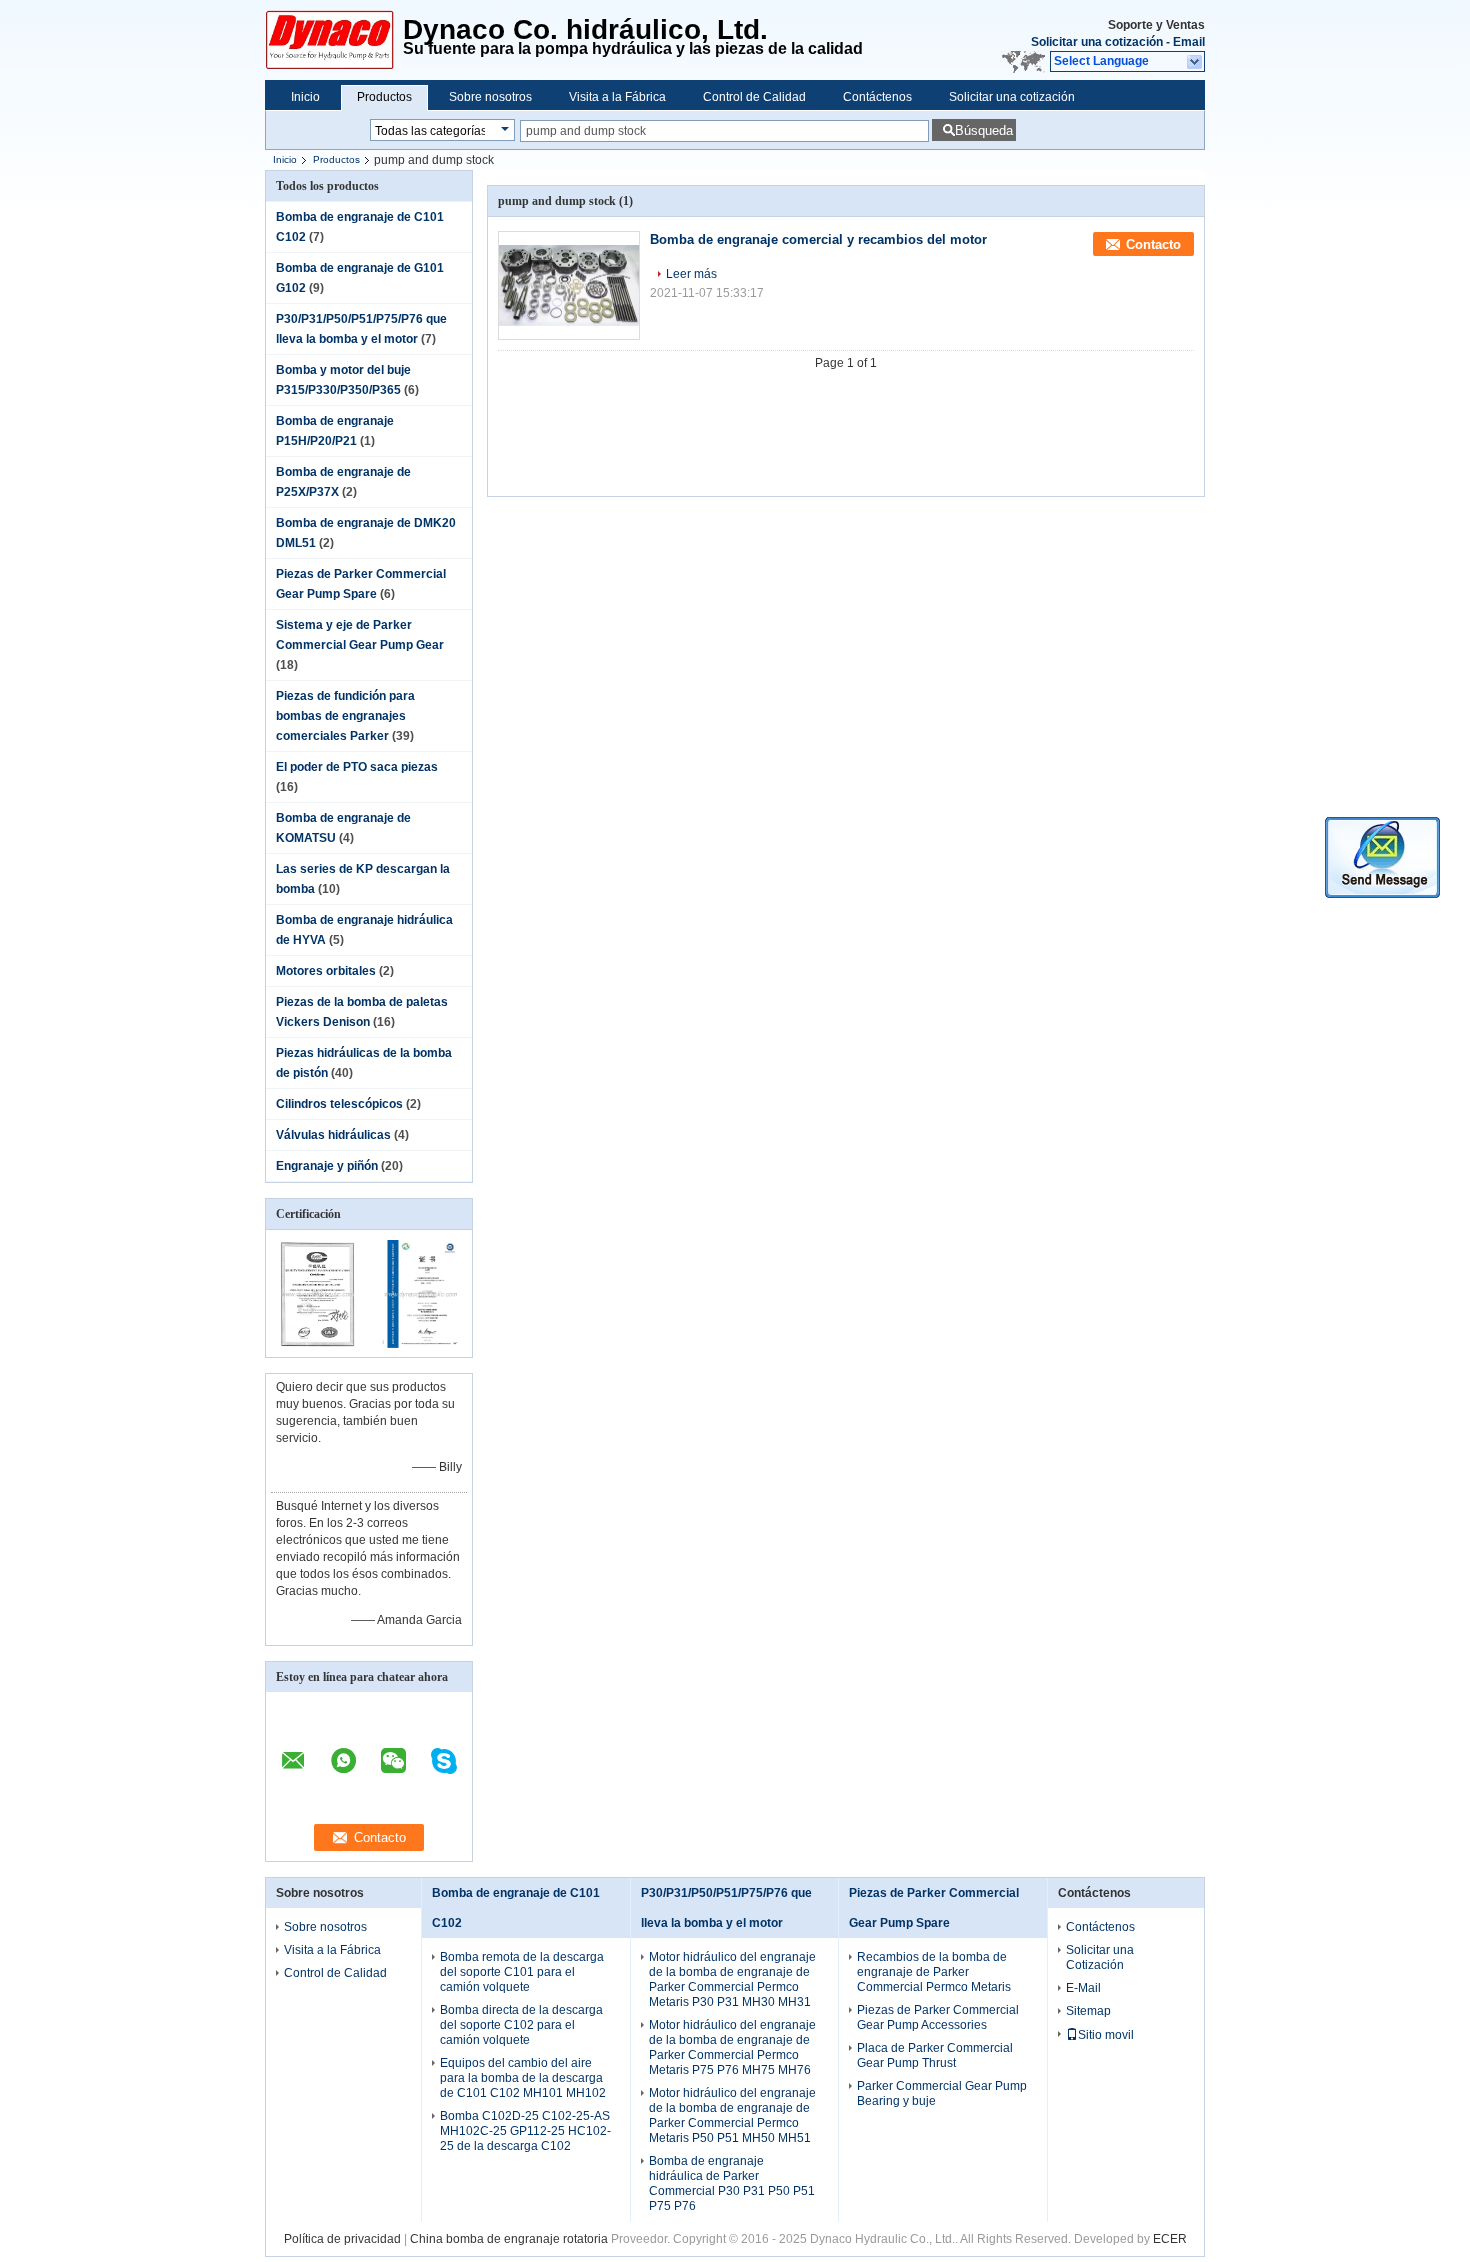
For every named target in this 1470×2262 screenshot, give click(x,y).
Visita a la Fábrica (617, 97)
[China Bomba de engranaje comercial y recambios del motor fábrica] (569, 285)
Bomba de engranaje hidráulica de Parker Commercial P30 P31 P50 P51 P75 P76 (732, 2183)
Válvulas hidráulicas (333, 1135)
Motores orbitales (326, 971)
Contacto (1153, 244)
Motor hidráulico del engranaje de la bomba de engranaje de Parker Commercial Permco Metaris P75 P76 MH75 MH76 (732, 2047)
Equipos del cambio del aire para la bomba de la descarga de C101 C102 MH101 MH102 (523, 2078)
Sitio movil (1106, 2035)
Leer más (691, 274)
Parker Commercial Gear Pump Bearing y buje (942, 2093)
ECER (1170, 2239)
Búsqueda (984, 130)
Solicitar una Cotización (1100, 1957)
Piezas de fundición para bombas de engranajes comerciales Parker (345, 716)
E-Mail (1083, 1988)
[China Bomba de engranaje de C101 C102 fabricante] (334, 40)
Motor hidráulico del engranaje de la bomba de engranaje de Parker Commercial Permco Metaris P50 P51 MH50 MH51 (732, 2115)
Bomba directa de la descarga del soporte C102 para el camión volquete (521, 2025)
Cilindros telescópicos (339, 1104)
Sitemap (1088, 2011)
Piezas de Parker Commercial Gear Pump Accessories (938, 2017)
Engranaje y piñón (327, 1166)
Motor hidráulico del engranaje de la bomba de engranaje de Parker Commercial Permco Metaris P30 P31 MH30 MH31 (732, 1979)
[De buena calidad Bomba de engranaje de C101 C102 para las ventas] (317, 1344)
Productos (384, 97)
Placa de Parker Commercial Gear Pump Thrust (935, 2055)
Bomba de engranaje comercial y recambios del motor (818, 239)
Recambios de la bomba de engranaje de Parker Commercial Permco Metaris (934, 1972)
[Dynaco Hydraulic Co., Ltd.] (1195, 62)
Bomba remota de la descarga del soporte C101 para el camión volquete (522, 1972)
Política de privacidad (342, 2239)
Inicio (305, 97)
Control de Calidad (754, 97)
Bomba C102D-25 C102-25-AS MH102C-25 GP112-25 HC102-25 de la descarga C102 (525, 2131)
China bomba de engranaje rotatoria (509, 2239)
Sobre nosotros (490, 97)
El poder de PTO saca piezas (357, 767)
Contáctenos (877, 97)
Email (1189, 42)
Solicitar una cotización (1097, 42)
